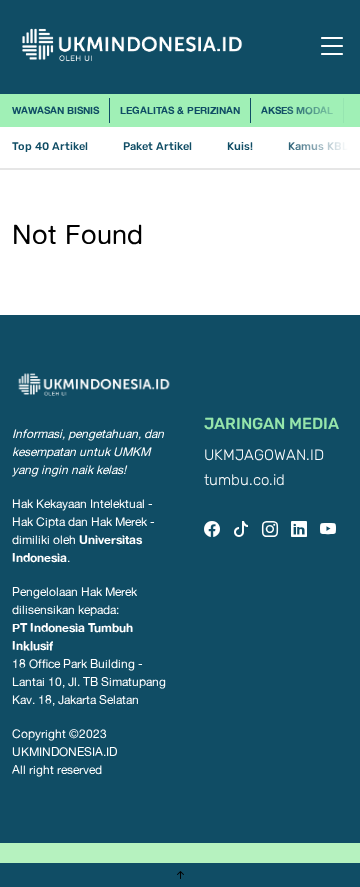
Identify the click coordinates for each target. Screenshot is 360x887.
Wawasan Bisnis (55, 110)
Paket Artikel (157, 146)
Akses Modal (297, 110)
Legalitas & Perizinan (180, 110)
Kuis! (240, 146)
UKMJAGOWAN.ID (264, 455)
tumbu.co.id (244, 480)
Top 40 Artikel (50, 146)
